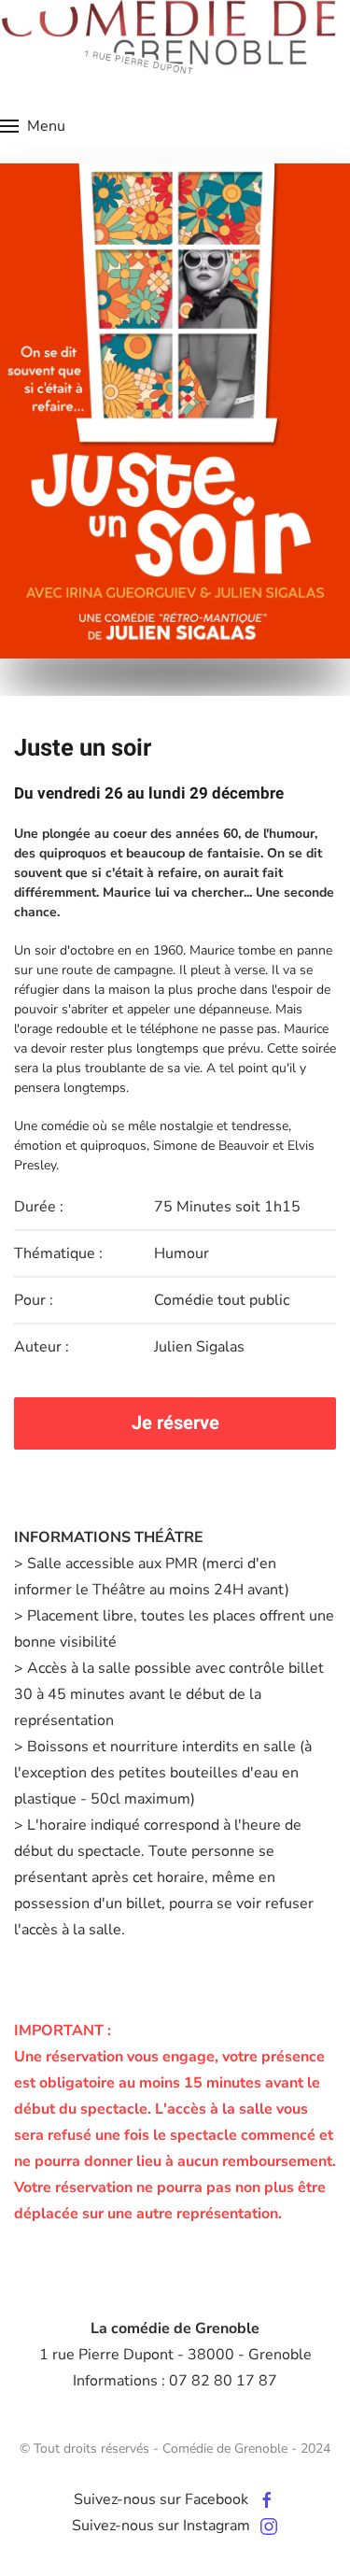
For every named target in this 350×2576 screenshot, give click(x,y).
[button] (33, 126)
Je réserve (175, 1423)
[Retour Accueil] (168, 37)
